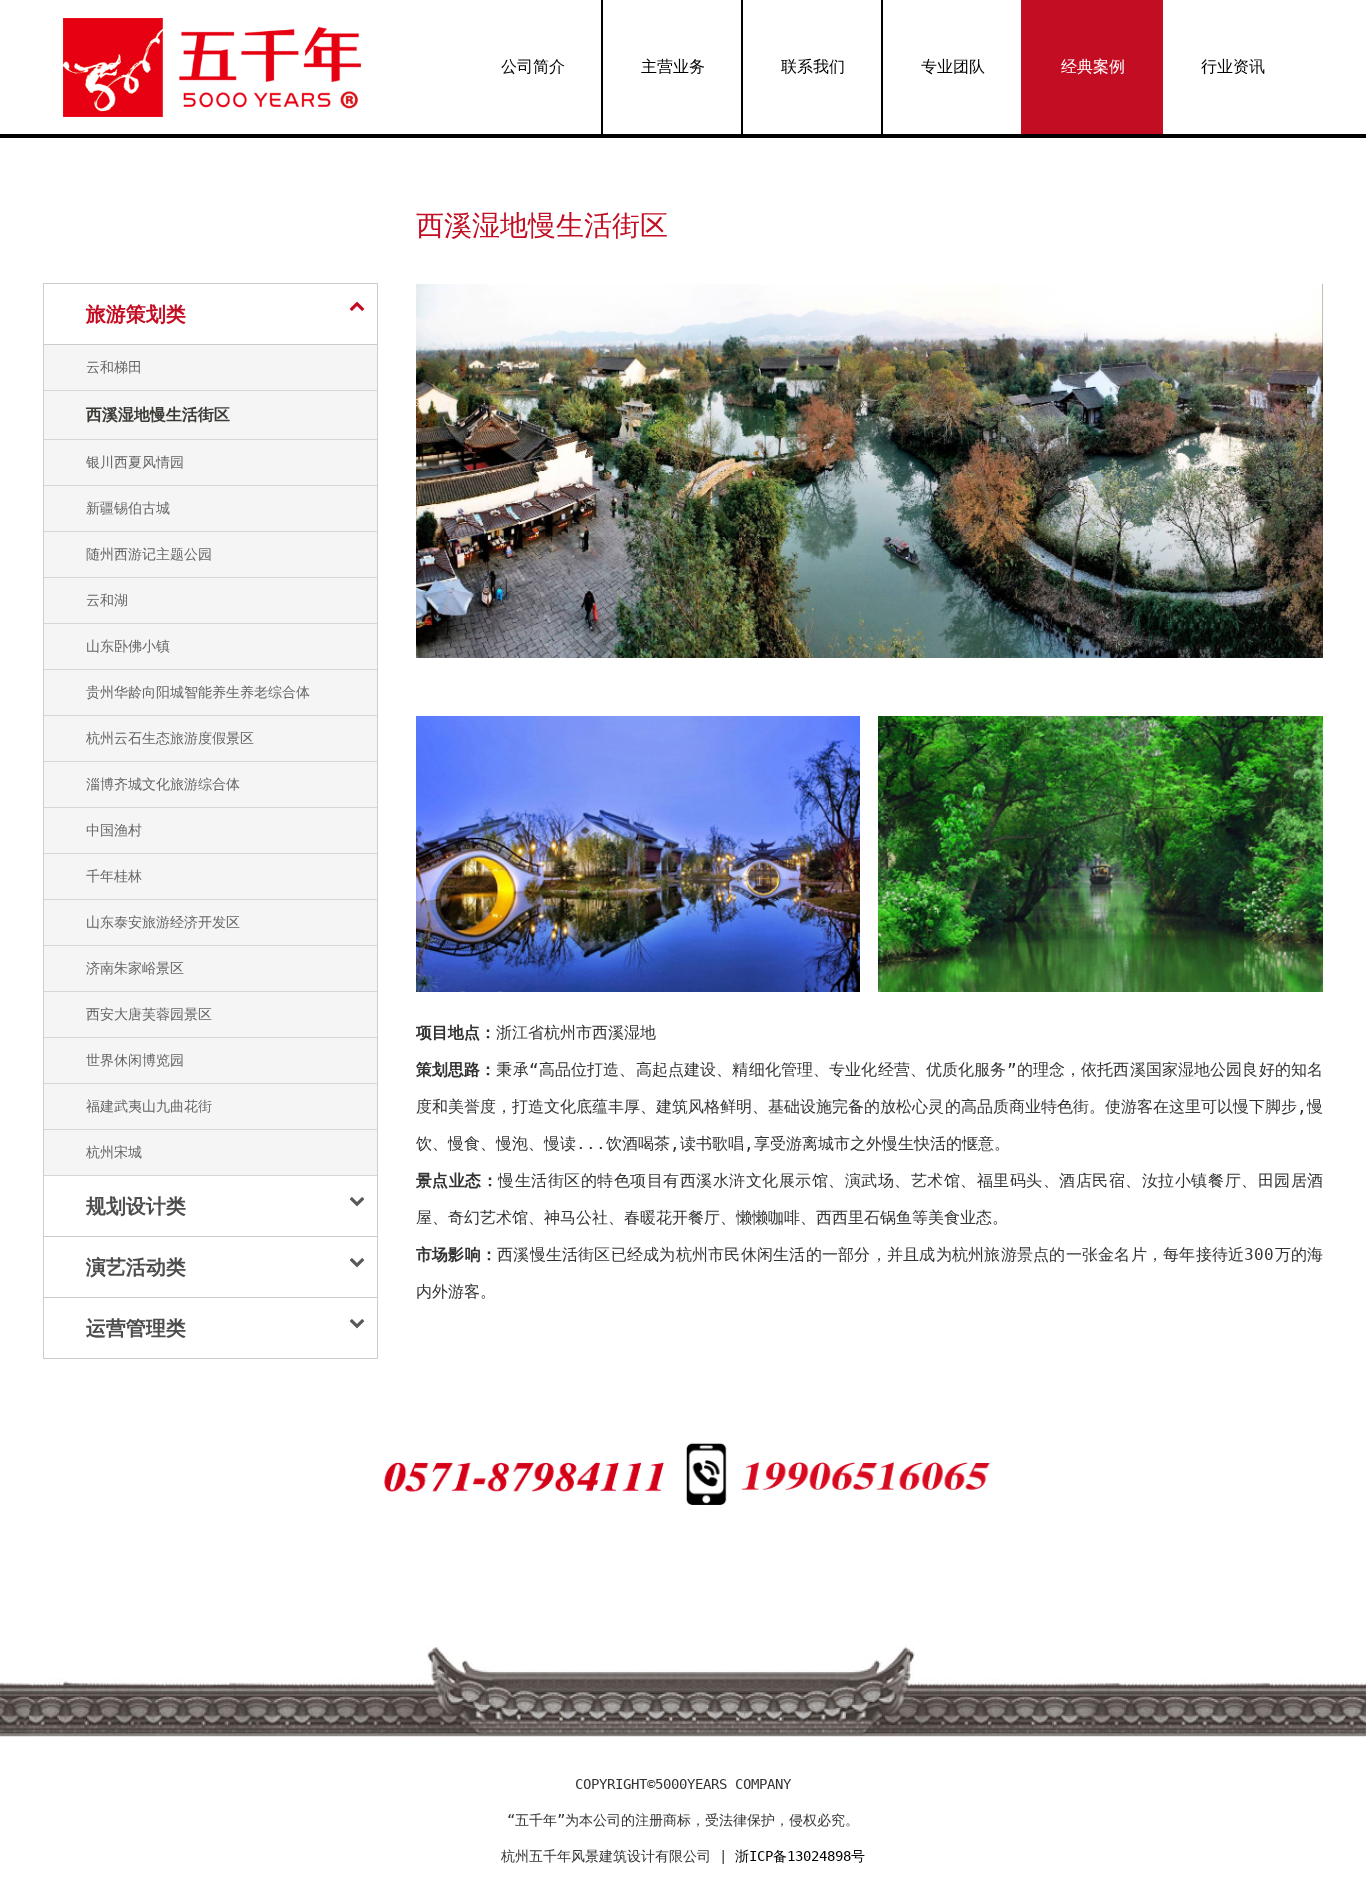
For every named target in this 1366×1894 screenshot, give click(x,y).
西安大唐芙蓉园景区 (149, 1014)
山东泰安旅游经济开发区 (163, 922)
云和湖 (107, 600)
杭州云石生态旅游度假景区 (170, 738)
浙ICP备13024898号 (800, 1856)
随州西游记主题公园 (149, 554)
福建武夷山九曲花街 (149, 1106)
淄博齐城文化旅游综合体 (163, 784)
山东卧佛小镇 (128, 646)
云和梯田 (114, 367)
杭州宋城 (114, 1152)
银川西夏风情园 (135, 462)
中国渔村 (114, 830)
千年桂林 (114, 876)
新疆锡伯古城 (128, 508)
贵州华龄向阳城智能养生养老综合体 (198, 692)
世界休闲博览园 (135, 1060)
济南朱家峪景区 (135, 968)
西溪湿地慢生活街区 (158, 414)
